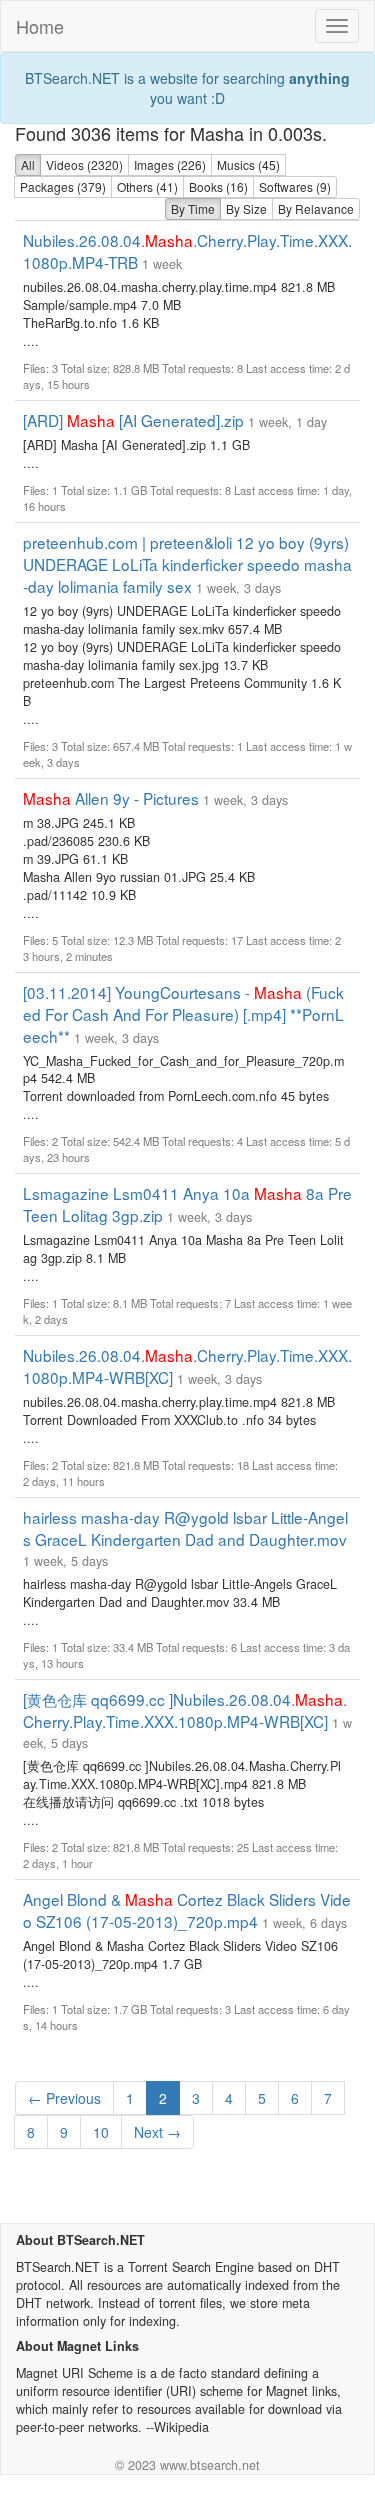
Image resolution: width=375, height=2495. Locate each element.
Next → (157, 2132)
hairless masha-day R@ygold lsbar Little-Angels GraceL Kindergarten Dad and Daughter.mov (185, 1528)
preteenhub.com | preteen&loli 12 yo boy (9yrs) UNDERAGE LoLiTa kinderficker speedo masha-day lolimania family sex (187, 564)
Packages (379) (63, 186)
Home (40, 26)
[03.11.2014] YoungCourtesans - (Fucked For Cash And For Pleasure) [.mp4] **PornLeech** (183, 1014)
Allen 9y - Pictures (111, 798)
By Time (193, 208)
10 (101, 2132)
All (28, 164)
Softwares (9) (295, 186)
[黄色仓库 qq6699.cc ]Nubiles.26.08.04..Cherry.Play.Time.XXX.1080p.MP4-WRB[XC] (185, 1710)
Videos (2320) (84, 164)
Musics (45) (248, 164)
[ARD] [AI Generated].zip (133, 420)
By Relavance (316, 208)
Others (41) (147, 186)
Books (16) (218, 186)
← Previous (64, 2098)
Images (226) (170, 164)
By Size (246, 208)
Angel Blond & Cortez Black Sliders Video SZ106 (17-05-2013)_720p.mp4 (187, 1910)
